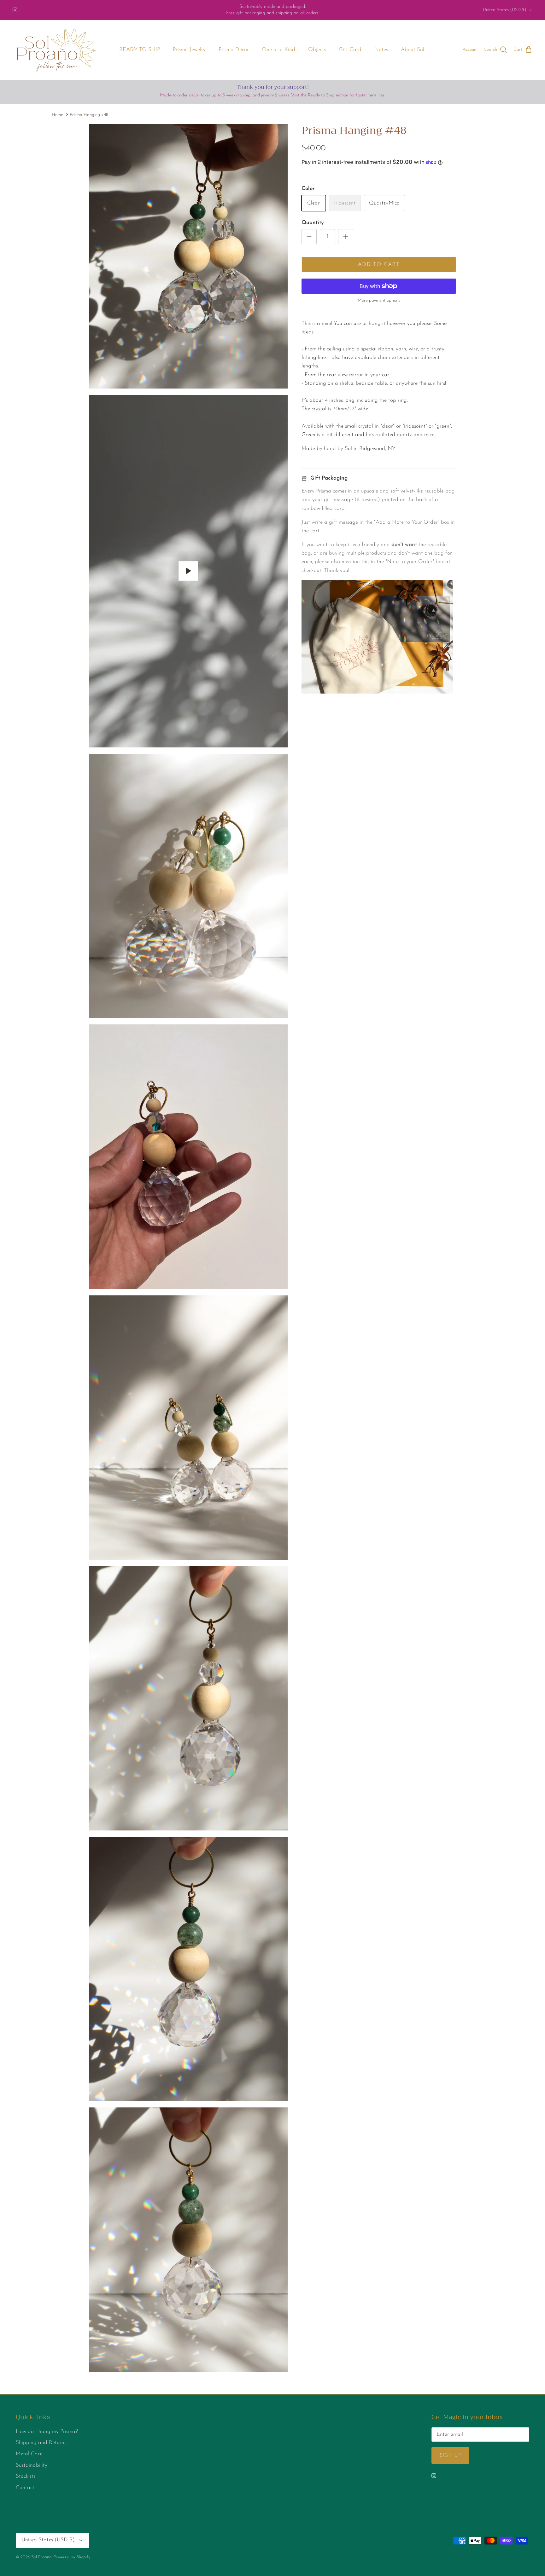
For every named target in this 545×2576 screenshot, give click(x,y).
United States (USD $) (505, 10)
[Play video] (188, 571)
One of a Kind (278, 50)
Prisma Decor (234, 50)
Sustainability (32, 2465)
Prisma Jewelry (189, 50)
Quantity (313, 223)
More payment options (379, 300)
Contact (25, 2488)
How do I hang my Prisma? (47, 2432)
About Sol (413, 50)
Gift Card (350, 50)
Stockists (26, 2476)
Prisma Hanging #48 (89, 115)
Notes (381, 50)
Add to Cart (379, 265)
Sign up (450, 2455)
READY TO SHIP (140, 50)
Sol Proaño (41, 2557)
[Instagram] (15, 10)
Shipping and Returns (41, 2443)
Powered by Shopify (72, 2557)
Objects (317, 50)
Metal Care (29, 2454)
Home (57, 115)
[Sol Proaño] (56, 50)
